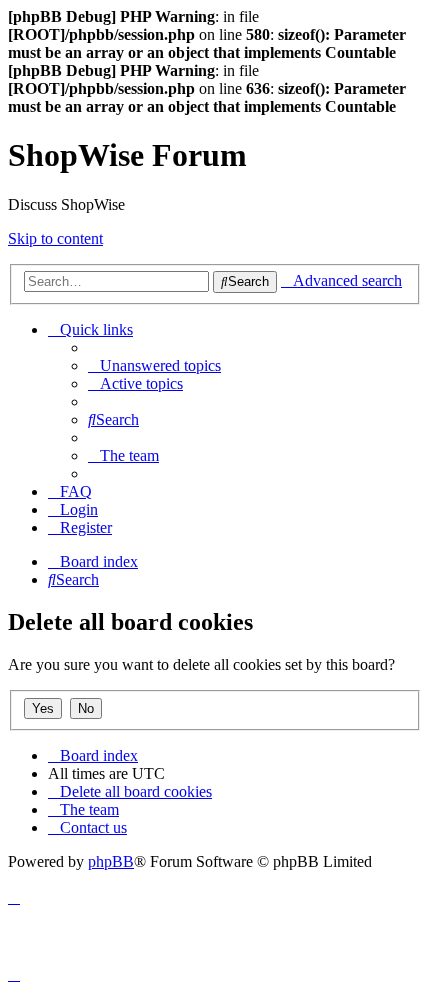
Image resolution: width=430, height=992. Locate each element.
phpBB (111, 861)
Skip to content (55, 238)
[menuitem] (154, 365)
